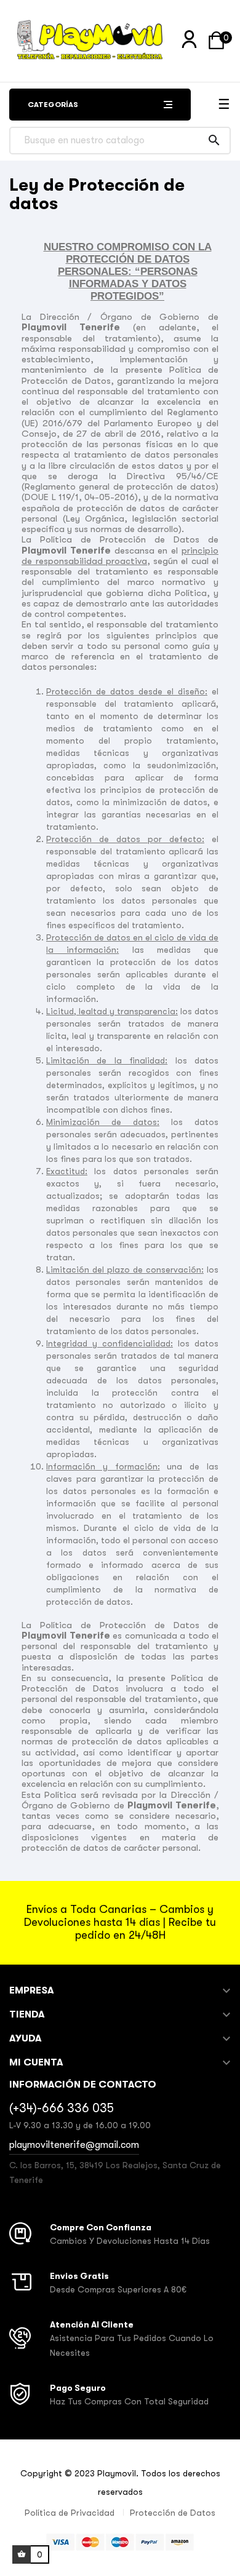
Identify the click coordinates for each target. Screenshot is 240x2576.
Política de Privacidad (70, 2513)
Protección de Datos (173, 2513)
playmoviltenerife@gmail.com (74, 2145)
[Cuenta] (189, 40)
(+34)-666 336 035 (62, 2108)
